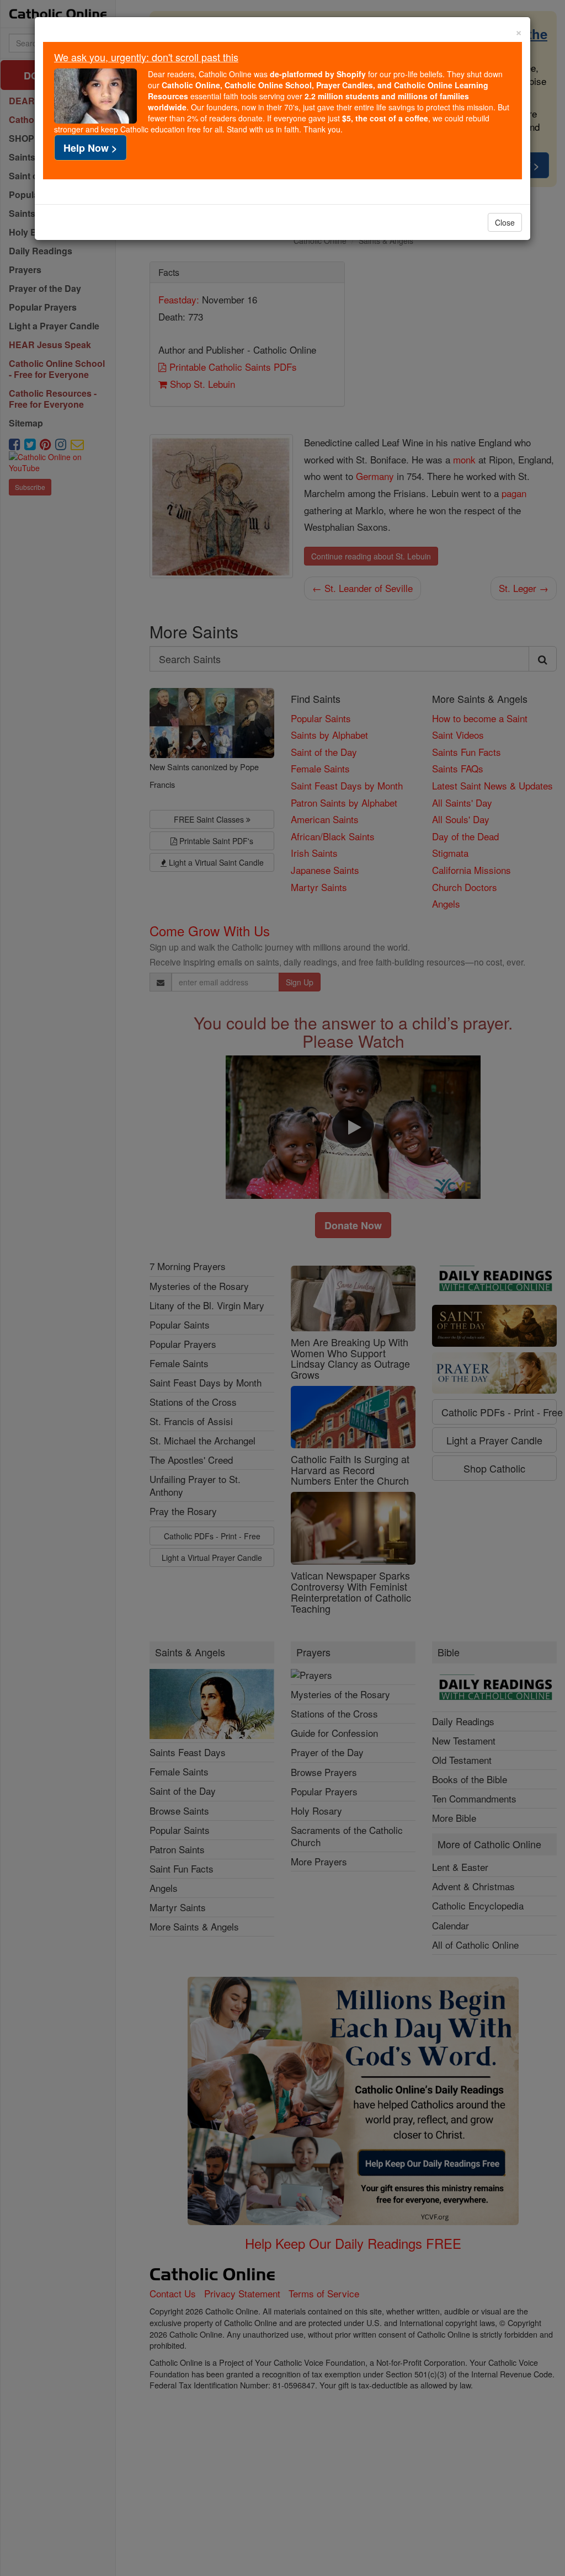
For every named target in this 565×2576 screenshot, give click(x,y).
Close (505, 222)
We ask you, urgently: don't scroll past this (146, 57)
